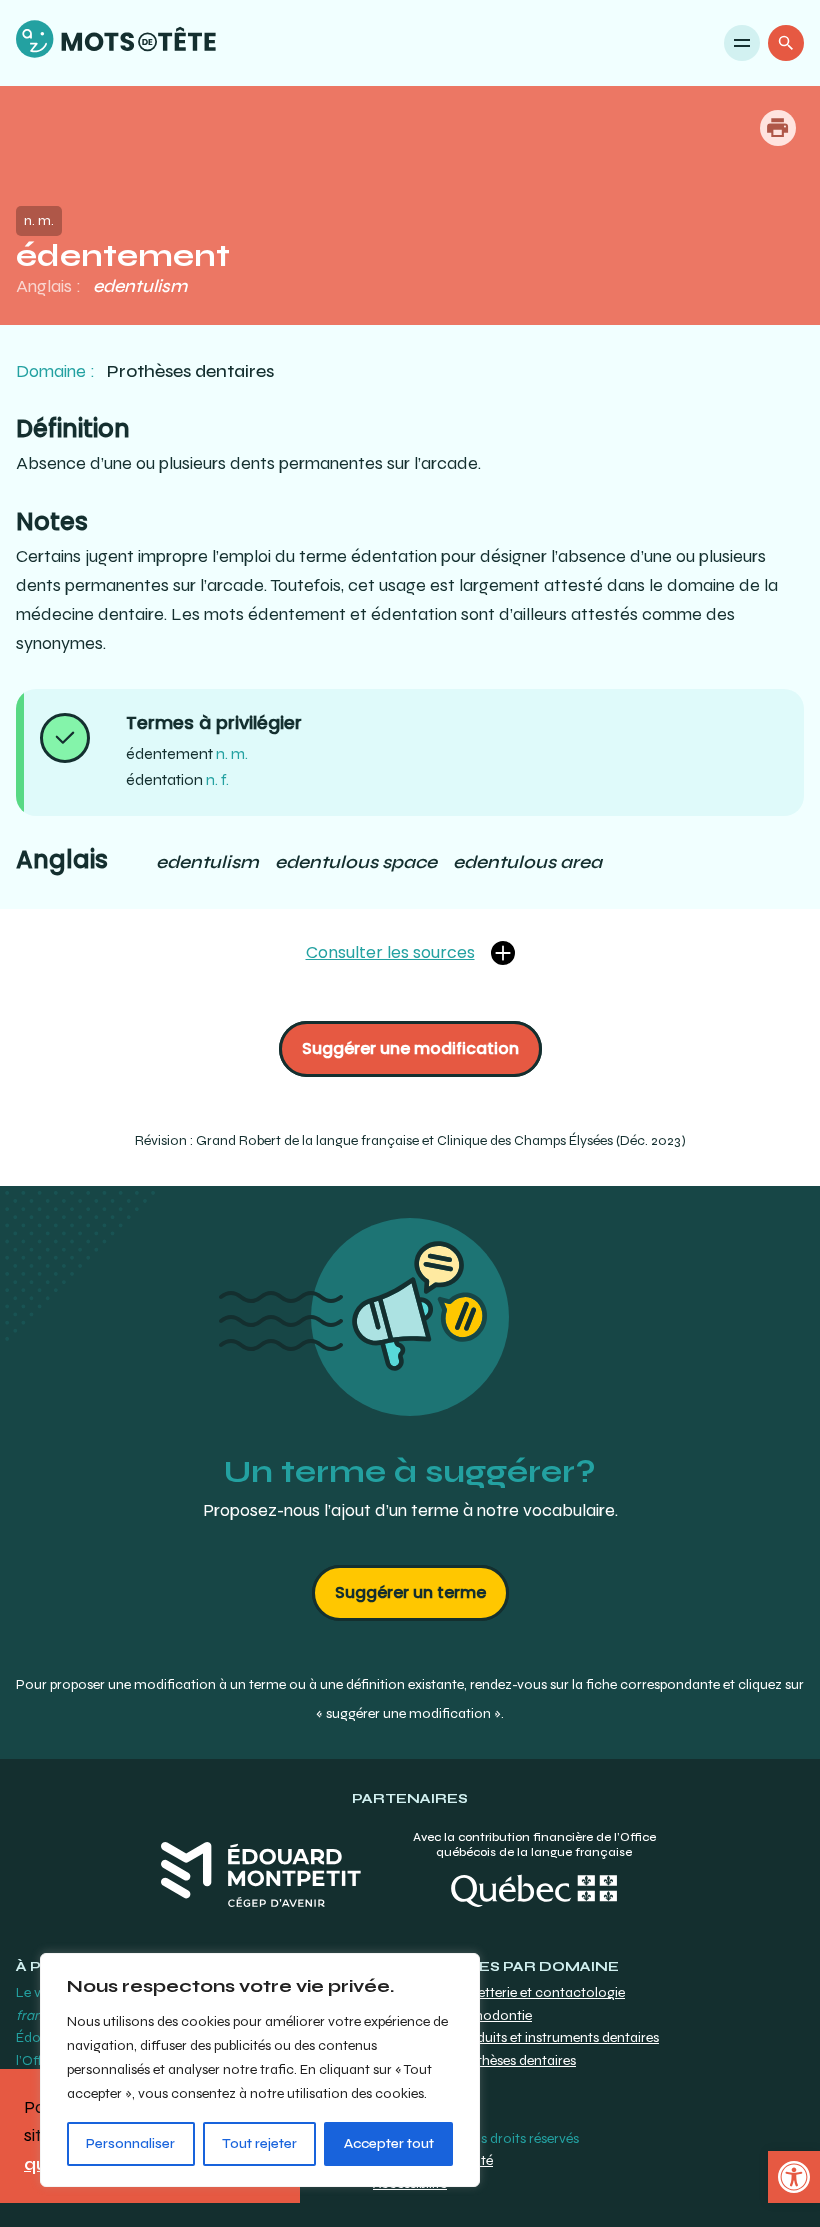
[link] (794, 2177)
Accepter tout (389, 2143)
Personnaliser (130, 2143)
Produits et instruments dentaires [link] (556, 2037)
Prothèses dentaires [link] (515, 2060)
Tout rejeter (259, 2143)
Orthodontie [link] (493, 2015)
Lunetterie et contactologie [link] (539, 1992)
